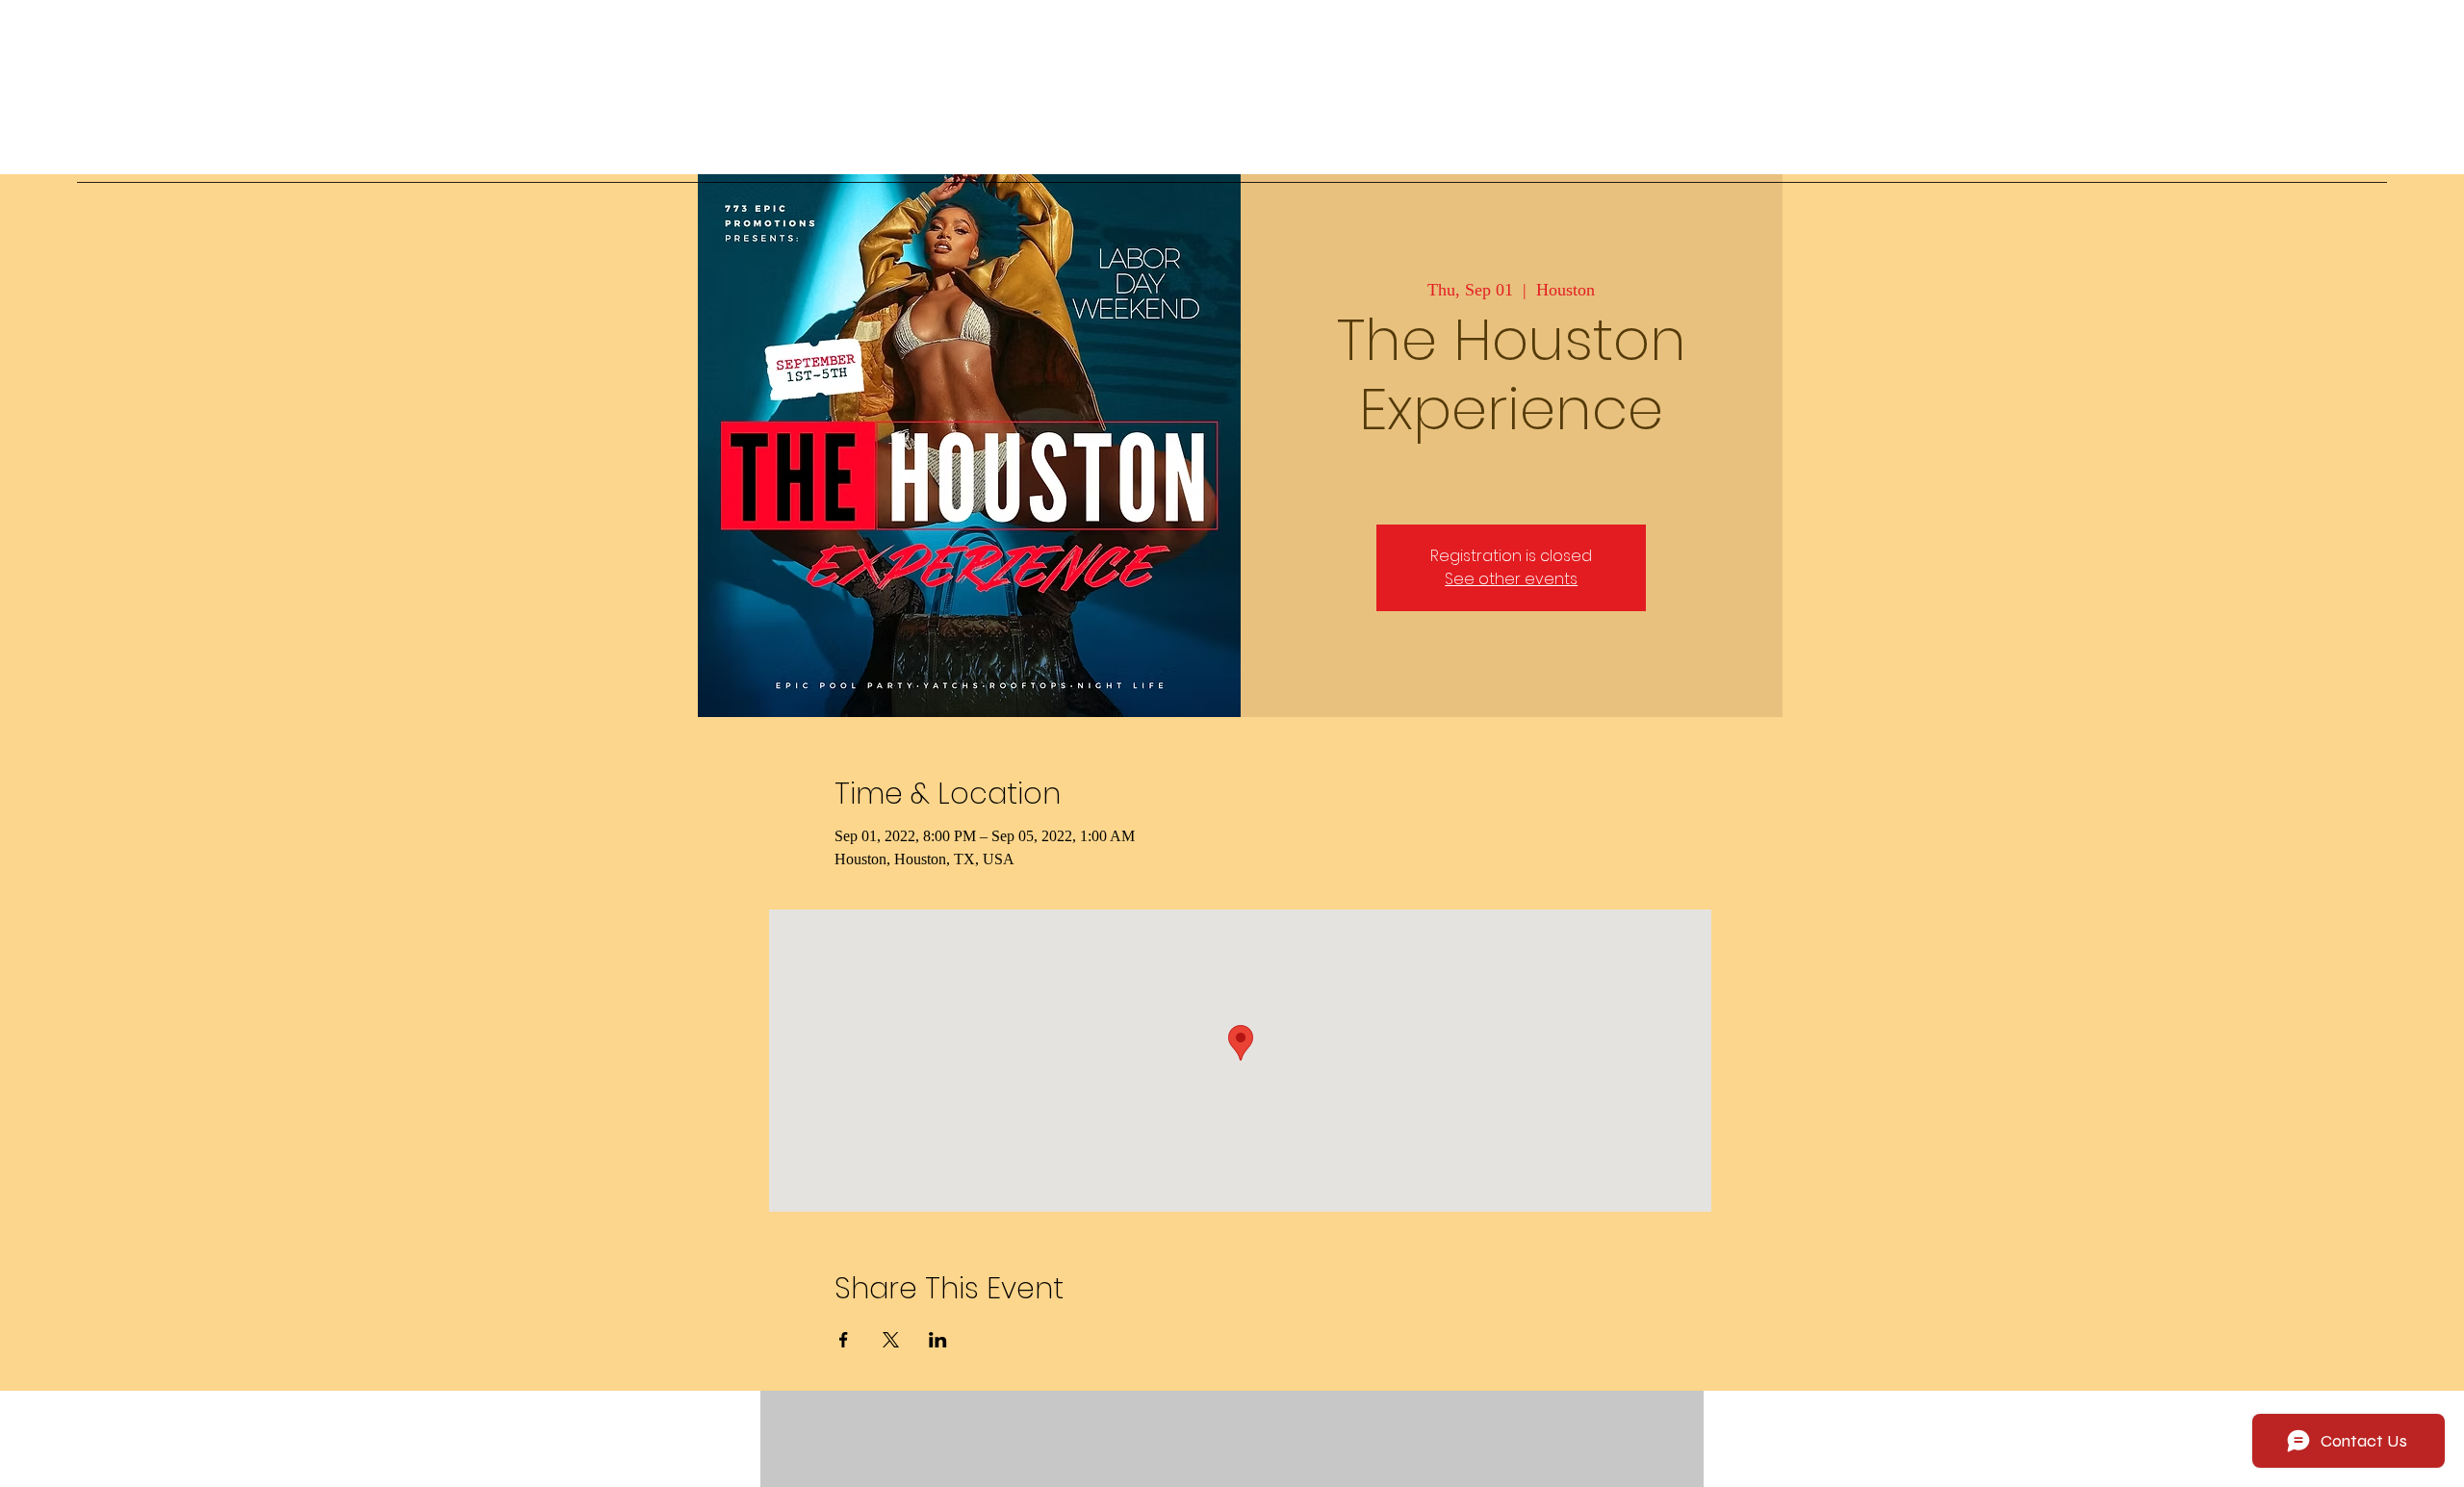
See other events (1511, 579)
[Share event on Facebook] (844, 1340)
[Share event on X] (891, 1340)
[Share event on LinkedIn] (938, 1340)
